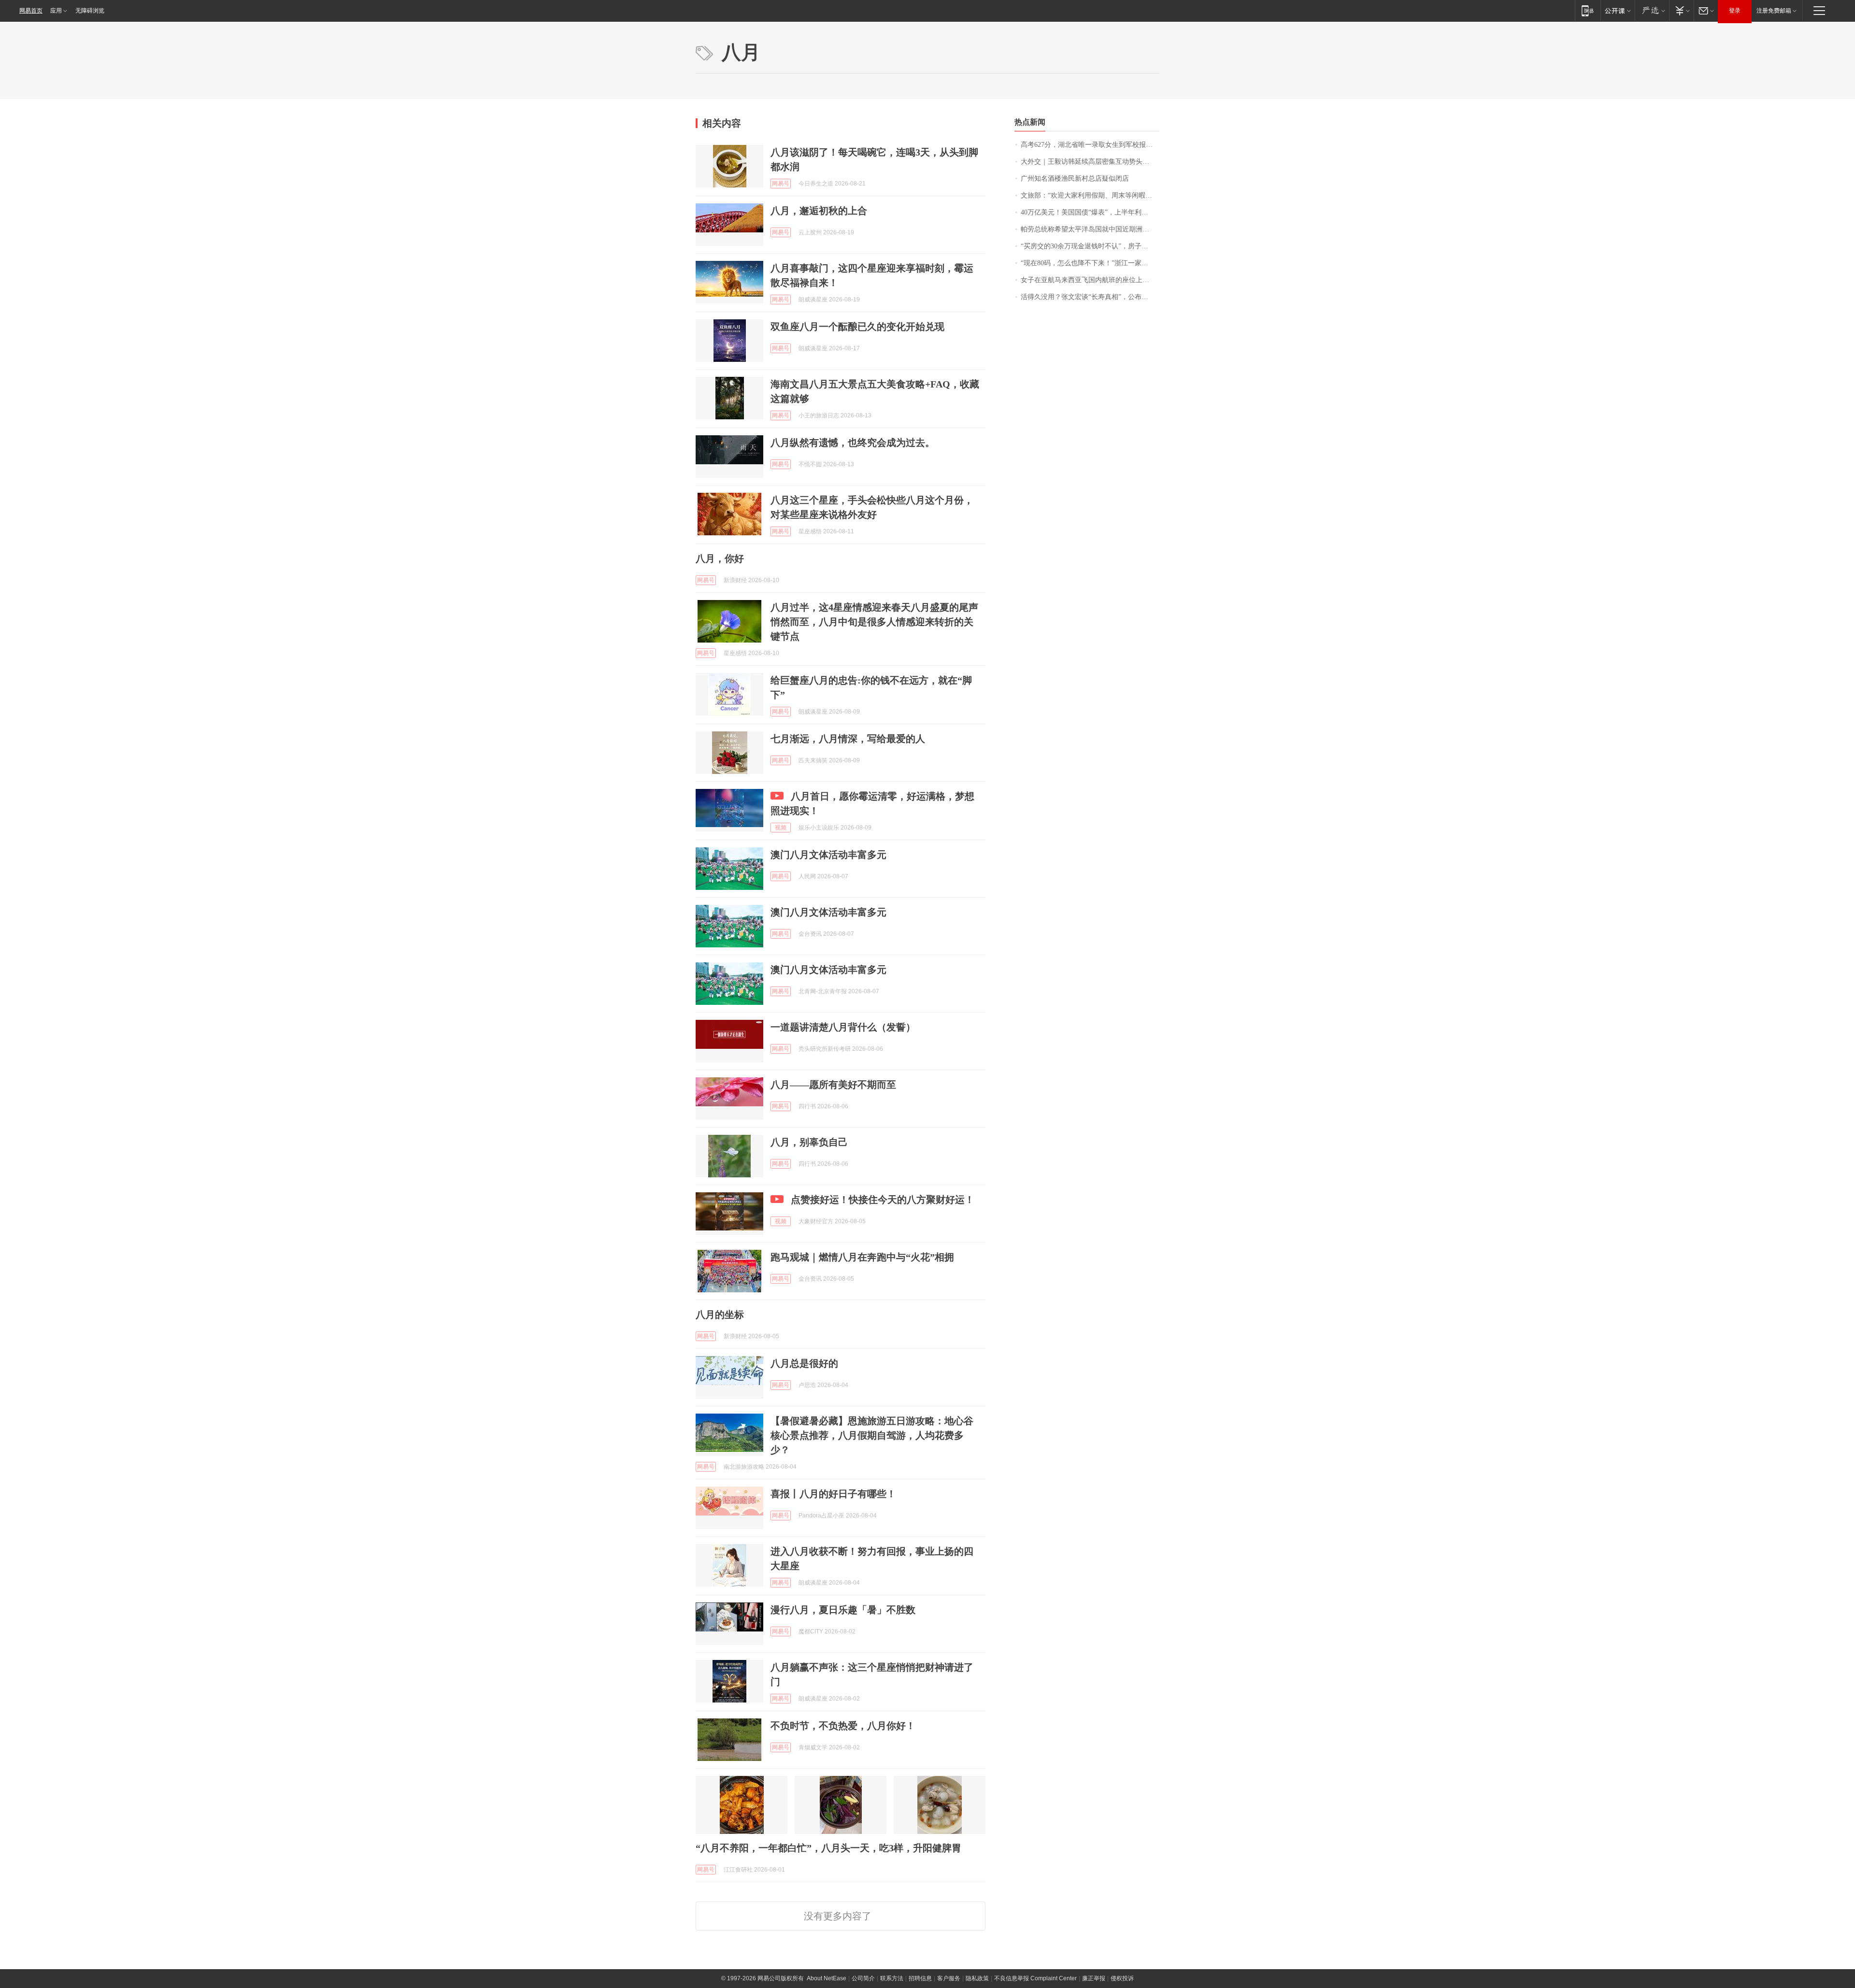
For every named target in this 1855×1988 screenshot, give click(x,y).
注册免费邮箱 (1774, 11)
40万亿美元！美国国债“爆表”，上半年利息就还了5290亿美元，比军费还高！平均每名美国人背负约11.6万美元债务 (1090, 212)
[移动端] (1588, 10)
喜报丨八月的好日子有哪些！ (833, 1494)
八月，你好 (720, 558)
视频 (781, 828)
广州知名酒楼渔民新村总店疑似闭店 (1075, 179)
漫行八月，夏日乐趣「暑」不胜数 (843, 1610)
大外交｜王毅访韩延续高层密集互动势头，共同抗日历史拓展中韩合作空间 (1090, 162)
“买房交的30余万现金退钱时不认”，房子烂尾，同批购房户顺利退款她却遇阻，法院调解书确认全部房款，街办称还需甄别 (1090, 246)
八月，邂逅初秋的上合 (819, 211)
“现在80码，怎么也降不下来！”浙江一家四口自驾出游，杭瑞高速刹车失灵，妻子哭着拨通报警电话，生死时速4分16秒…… (1090, 263)
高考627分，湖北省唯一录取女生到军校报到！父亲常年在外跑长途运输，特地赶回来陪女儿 (1090, 145)
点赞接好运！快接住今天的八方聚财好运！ (883, 1200)
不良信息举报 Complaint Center (1035, 1978)
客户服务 (949, 1978)
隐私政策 (977, 1978)
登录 (1735, 11)
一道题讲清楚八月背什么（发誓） (843, 1027)
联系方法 (892, 1978)
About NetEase (827, 1978)
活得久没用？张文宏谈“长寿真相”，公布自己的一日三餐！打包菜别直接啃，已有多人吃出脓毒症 (1090, 297)
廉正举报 (1094, 1978)
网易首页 (31, 11)
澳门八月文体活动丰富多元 (828, 855)
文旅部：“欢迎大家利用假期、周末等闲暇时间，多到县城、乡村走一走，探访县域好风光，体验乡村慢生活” (1090, 195)
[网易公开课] (1618, 10)
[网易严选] (1652, 10)
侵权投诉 (1122, 1978)
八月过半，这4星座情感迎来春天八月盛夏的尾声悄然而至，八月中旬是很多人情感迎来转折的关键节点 (874, 622)
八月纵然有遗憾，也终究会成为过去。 (853, 443)
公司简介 (863, 1978)
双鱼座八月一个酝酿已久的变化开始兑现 (857, 327)
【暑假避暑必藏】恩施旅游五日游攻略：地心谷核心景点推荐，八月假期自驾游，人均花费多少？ (872, 1435)
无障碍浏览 (90, 11)
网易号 (781, 184)
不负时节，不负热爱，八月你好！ (843, 1726)
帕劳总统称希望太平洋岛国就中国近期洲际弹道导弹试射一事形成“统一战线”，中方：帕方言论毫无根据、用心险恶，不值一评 (1090, 229)
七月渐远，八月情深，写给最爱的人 (848, 739)
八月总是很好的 (804, 1363)
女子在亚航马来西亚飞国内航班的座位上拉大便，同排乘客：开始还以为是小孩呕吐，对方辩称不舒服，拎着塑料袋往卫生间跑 (1090, 280)
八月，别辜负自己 (809, 1142)
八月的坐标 (720, 1315)
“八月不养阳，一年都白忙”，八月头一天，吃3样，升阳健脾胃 (828, 1848)
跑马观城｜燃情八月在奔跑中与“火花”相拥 (862, 1257)
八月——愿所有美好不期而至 (833, 1085)
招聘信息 (920, 1978)
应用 (56, 11)
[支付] (1681, 10)
